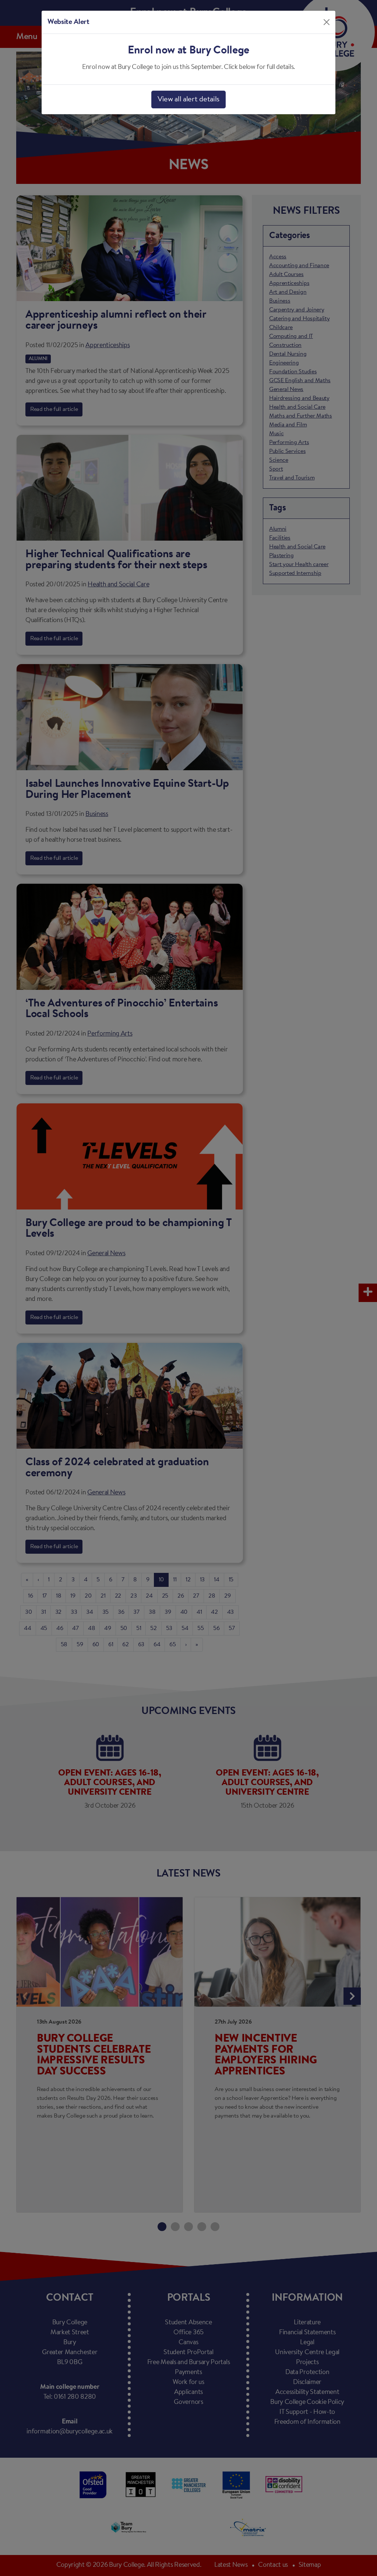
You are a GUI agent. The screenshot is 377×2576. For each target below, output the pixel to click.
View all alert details (188, 100)
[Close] (327, 22)
